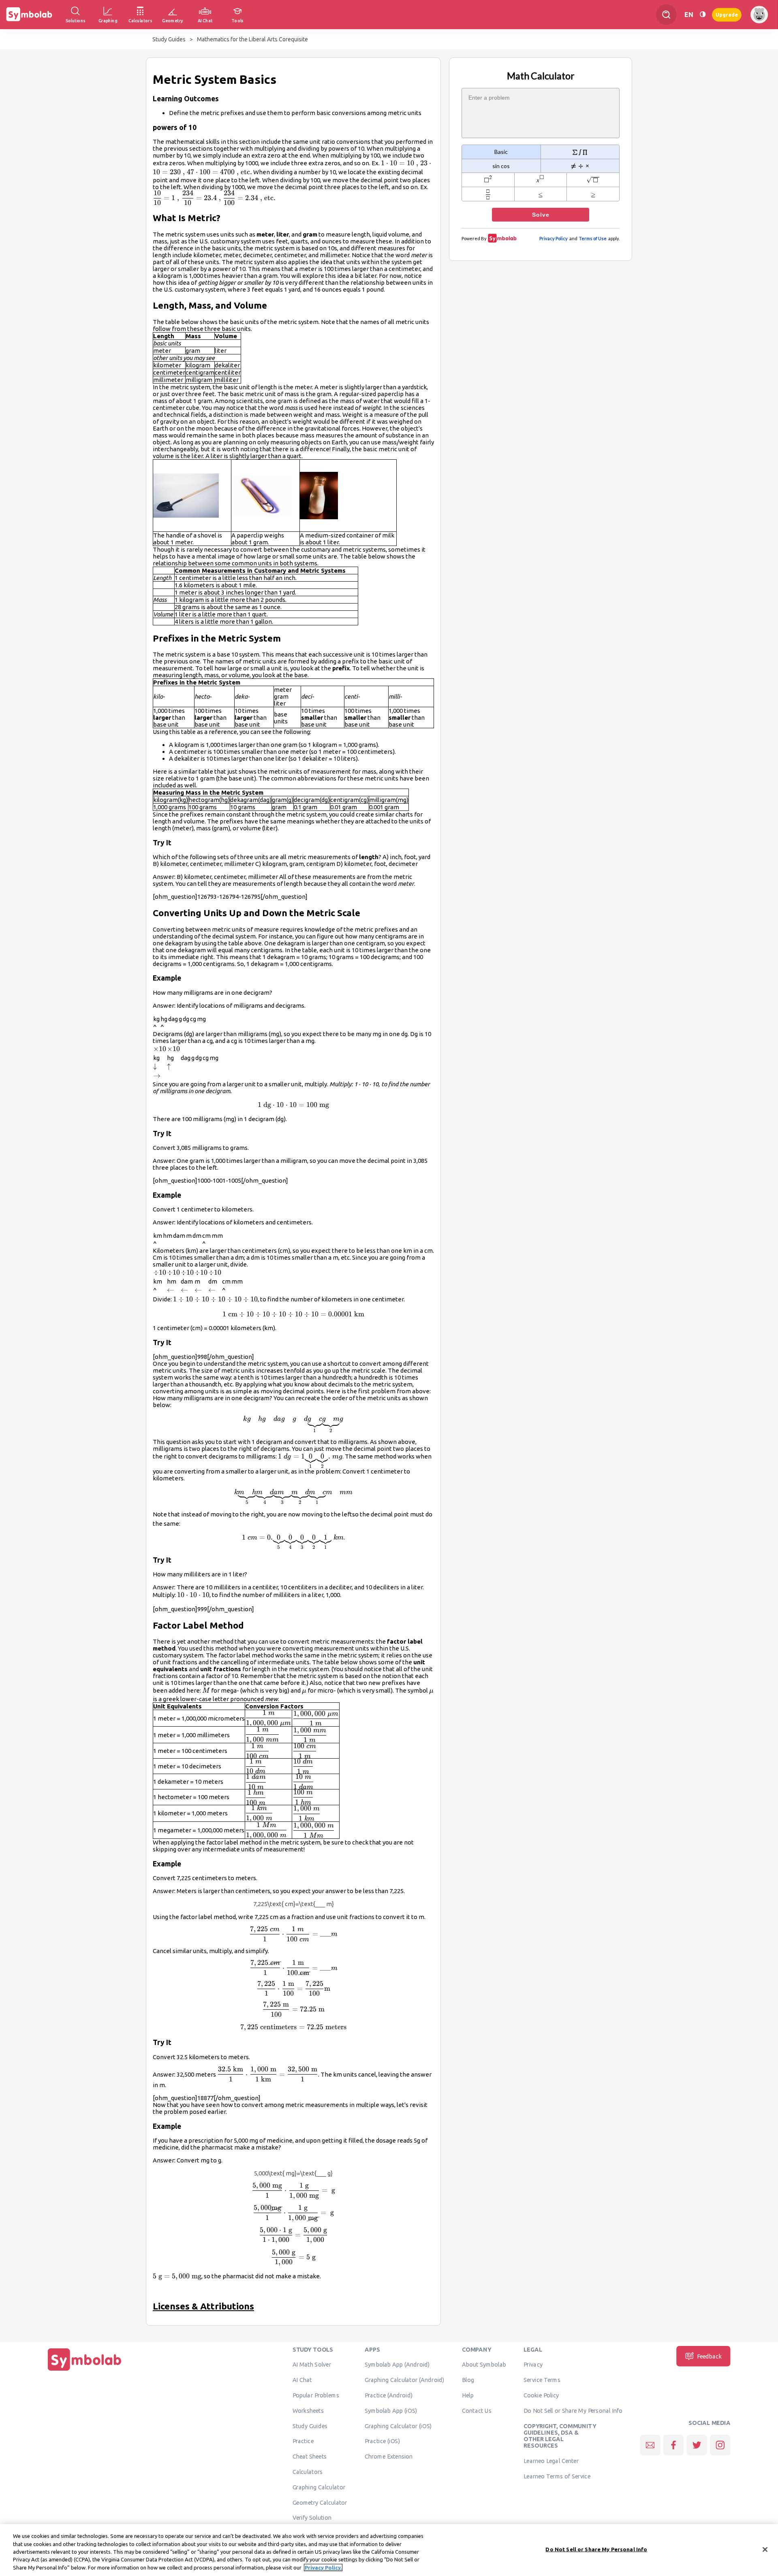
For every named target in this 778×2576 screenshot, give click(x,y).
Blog (468, 2380)
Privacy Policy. (323, 2567)
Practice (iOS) (382, 2441)
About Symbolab (484, 2365)
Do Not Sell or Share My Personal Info (573, 2411)
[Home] (85, 2371)
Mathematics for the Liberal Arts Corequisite (252, 39)
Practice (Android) (389, 2395)
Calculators (308, 2472)
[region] (389, 2550)
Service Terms (542, 2380)
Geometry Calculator (320, 2502)
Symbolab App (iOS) (391, 2411)
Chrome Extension (389, 2457)
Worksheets (308, 2411)
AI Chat (302, 2380)
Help (468, 2395)
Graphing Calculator (319, 2487)
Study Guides (169, 39)
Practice (303, 2441)
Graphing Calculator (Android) (405, 2380)
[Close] (765, 2550)
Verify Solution (312, 2518)
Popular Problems (316, 2395)
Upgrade (727, 14)
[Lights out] (703, 14)
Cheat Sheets (310, 2457)
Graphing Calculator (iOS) (398, 2426)
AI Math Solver (312, 2365)
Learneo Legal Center (551, 2461)
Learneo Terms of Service (557, 2476)
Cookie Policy (541, 2395)
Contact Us (477, 2411)
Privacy (533, 2365)
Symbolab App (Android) (397, 2365)
